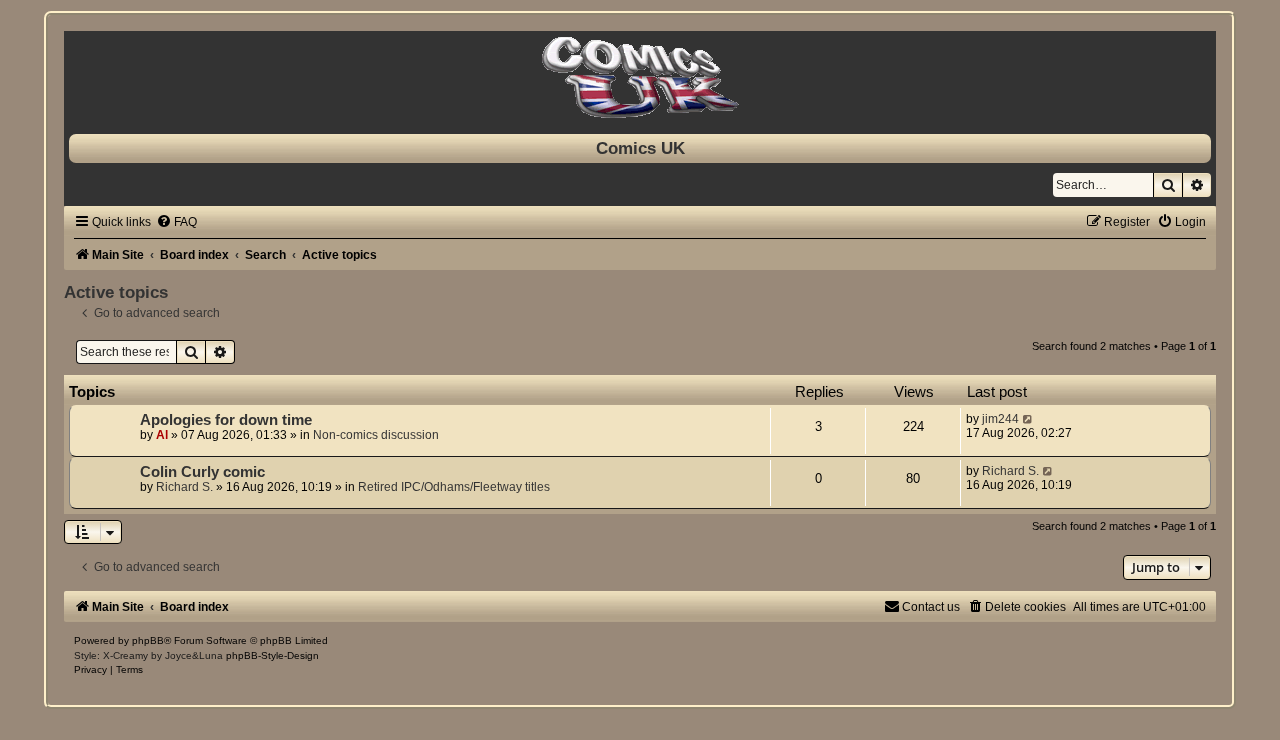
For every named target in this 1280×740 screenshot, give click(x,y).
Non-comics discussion (376, 435)
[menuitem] (176, 222)
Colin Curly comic (202, 472)
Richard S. (184, 487)
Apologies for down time (226, 420)
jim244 (1000, 419)
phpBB (148, 640)
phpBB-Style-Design (272, 655)
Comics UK (640, 148)
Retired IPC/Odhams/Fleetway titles (454, 487)
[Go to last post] (1028, 419)
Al (162, 435)
